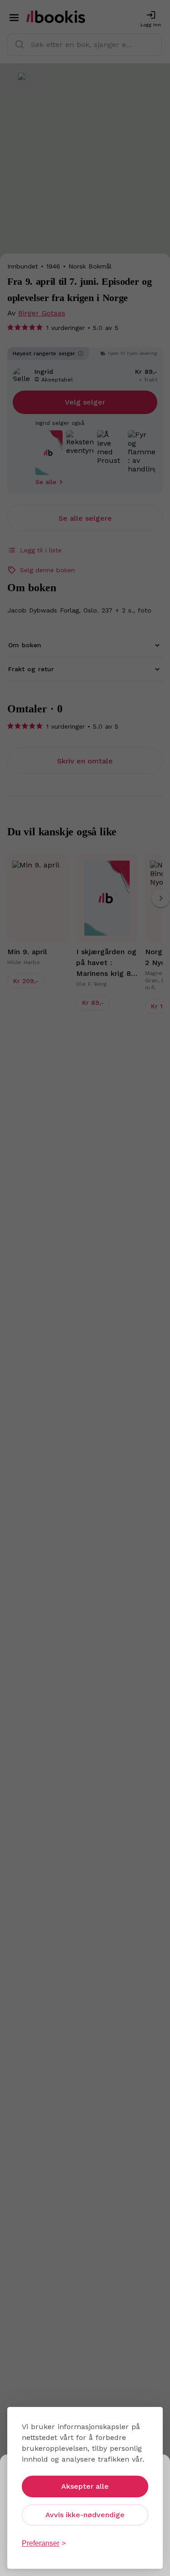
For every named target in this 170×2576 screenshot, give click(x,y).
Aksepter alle (85, 2486)
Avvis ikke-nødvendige (85, 2515)
